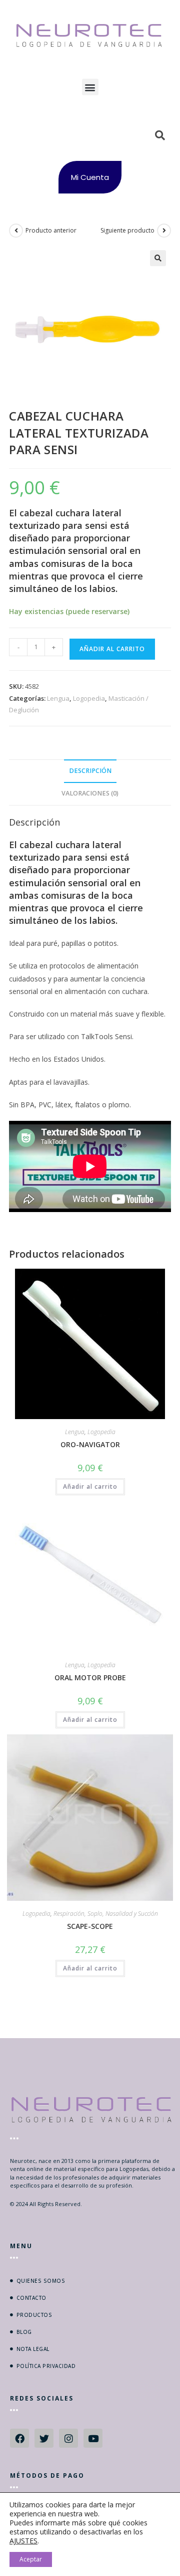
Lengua (58, 698)
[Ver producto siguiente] (164, 231)
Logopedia (89, 698)
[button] (90, 87)
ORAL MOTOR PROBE (90, 1677)
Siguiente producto (127, 230)
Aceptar (31, 2559)
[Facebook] (19, 2438)
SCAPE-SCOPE (90, 1926)
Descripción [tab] (90, 771)
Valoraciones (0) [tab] (90, 793)
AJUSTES (23, 2541)
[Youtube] (93, 2438)
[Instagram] (68, 2438)
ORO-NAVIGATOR (90, 1444)
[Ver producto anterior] (16, 231)
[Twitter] (44, 2438)
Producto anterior (51, 230)
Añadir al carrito (112, 649)
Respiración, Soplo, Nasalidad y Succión (106, 1914)
